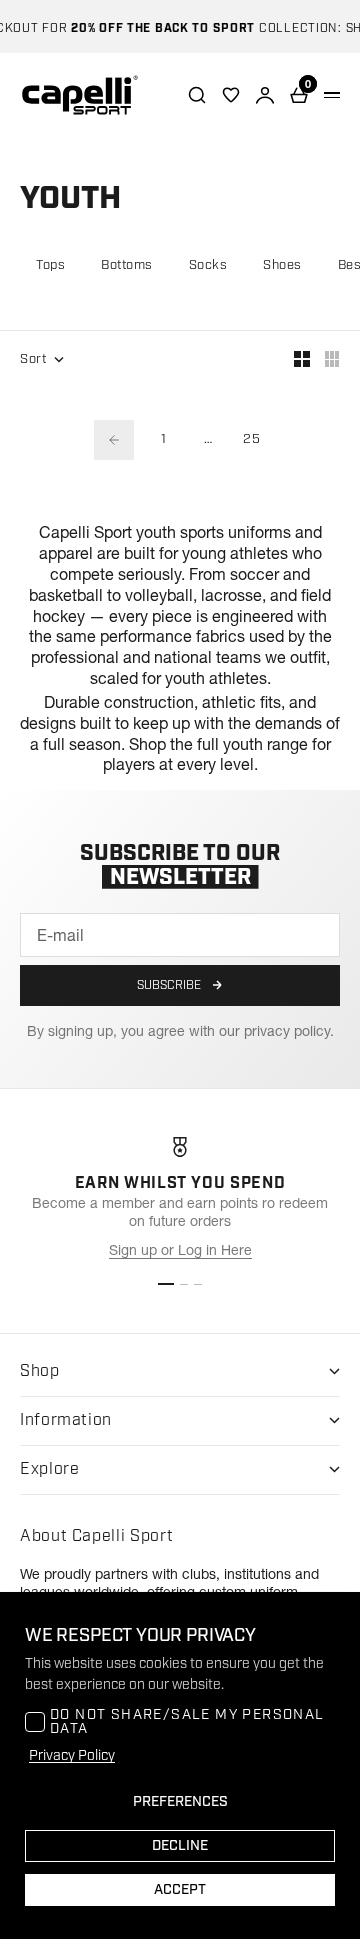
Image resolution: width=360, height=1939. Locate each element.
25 (251, 439)
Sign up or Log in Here (180, 1250)
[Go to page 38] (114, 440)
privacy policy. (289, 1031)
